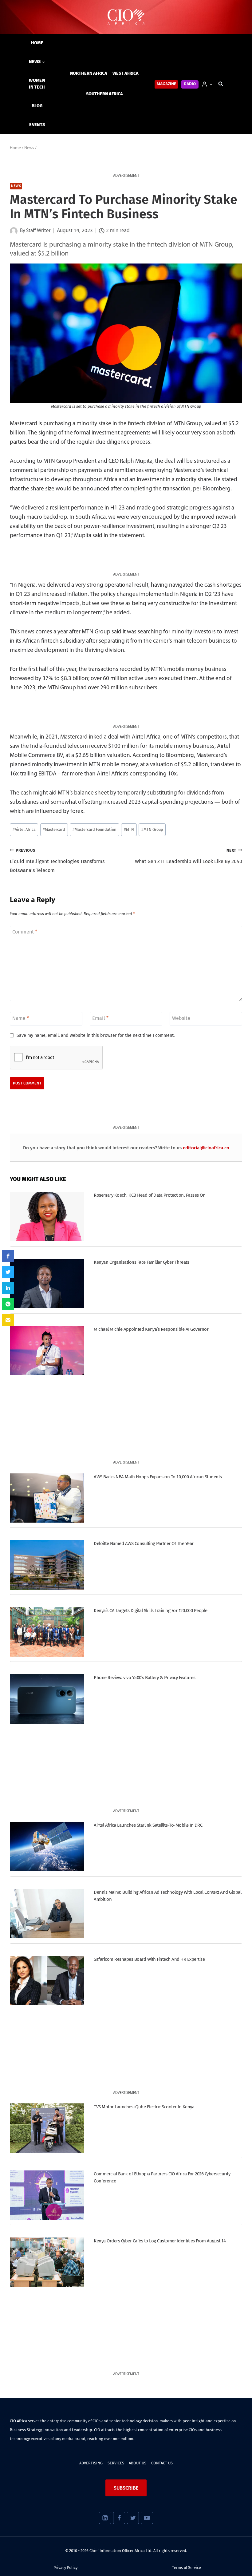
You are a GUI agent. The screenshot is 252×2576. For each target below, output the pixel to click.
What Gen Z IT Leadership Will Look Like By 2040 (189, 856)
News (16, 186)
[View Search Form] (221, 84)
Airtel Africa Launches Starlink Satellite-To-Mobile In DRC (148, 1825)
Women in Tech (37, 84)
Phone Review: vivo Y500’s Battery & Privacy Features (144, 1678)
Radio (190, 84)
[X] (133, 2518)
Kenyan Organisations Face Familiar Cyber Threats (141, 1262)
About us (138, 2463)
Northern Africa (89, 73)
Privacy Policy (65, 2568)
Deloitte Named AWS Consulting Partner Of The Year (144, 1544)
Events (37, 125)
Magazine (166, 84)
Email (100, 1018)
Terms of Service (187, 2568)
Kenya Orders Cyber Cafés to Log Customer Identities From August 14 (160, 2241)
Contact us (162, 2463)
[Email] (8, 1320)
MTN (129, 829)
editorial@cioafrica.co (206, 1148)
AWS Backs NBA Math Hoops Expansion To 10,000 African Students (158, 1477)
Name (21, 1018)
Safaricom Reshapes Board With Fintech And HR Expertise (149, 1959)
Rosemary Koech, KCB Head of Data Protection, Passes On (150, 1195)
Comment (25, 932)
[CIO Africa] (126, 17)
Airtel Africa (24, 829)
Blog (37, 106)
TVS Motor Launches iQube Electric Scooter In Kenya (144, 2107)
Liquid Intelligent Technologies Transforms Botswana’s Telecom (57, 861)
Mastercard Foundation (94, 829)
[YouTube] (147, 2518)
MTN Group (152, 829)
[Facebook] (119, 2518)
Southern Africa (104, 94)
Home (37, 43)
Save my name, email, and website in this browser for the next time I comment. (96, 1035)
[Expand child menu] (37, 62)
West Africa (126, 73)
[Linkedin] (105, 2518)
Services (116, 2463)
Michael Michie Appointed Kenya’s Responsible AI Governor (151, 1329)
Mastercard (54, 829)
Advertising (91, 2463)
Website (181, 1018)
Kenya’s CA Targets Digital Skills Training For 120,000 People (150, 1611)
